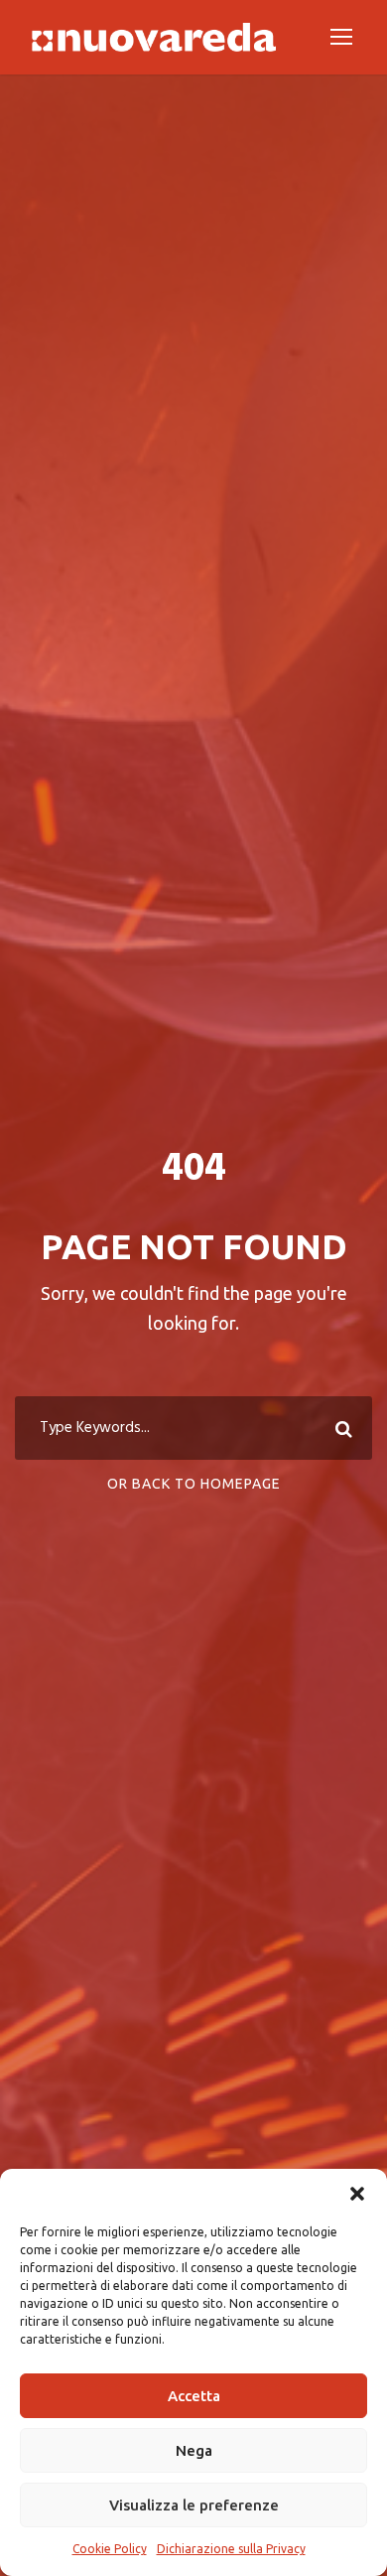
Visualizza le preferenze (194, 2505)
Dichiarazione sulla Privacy (231, 2549)
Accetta (194, 2396)
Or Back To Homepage (194, 1484)
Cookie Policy (110, 2549)
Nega (194, 2450)
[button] (357, 2194)
